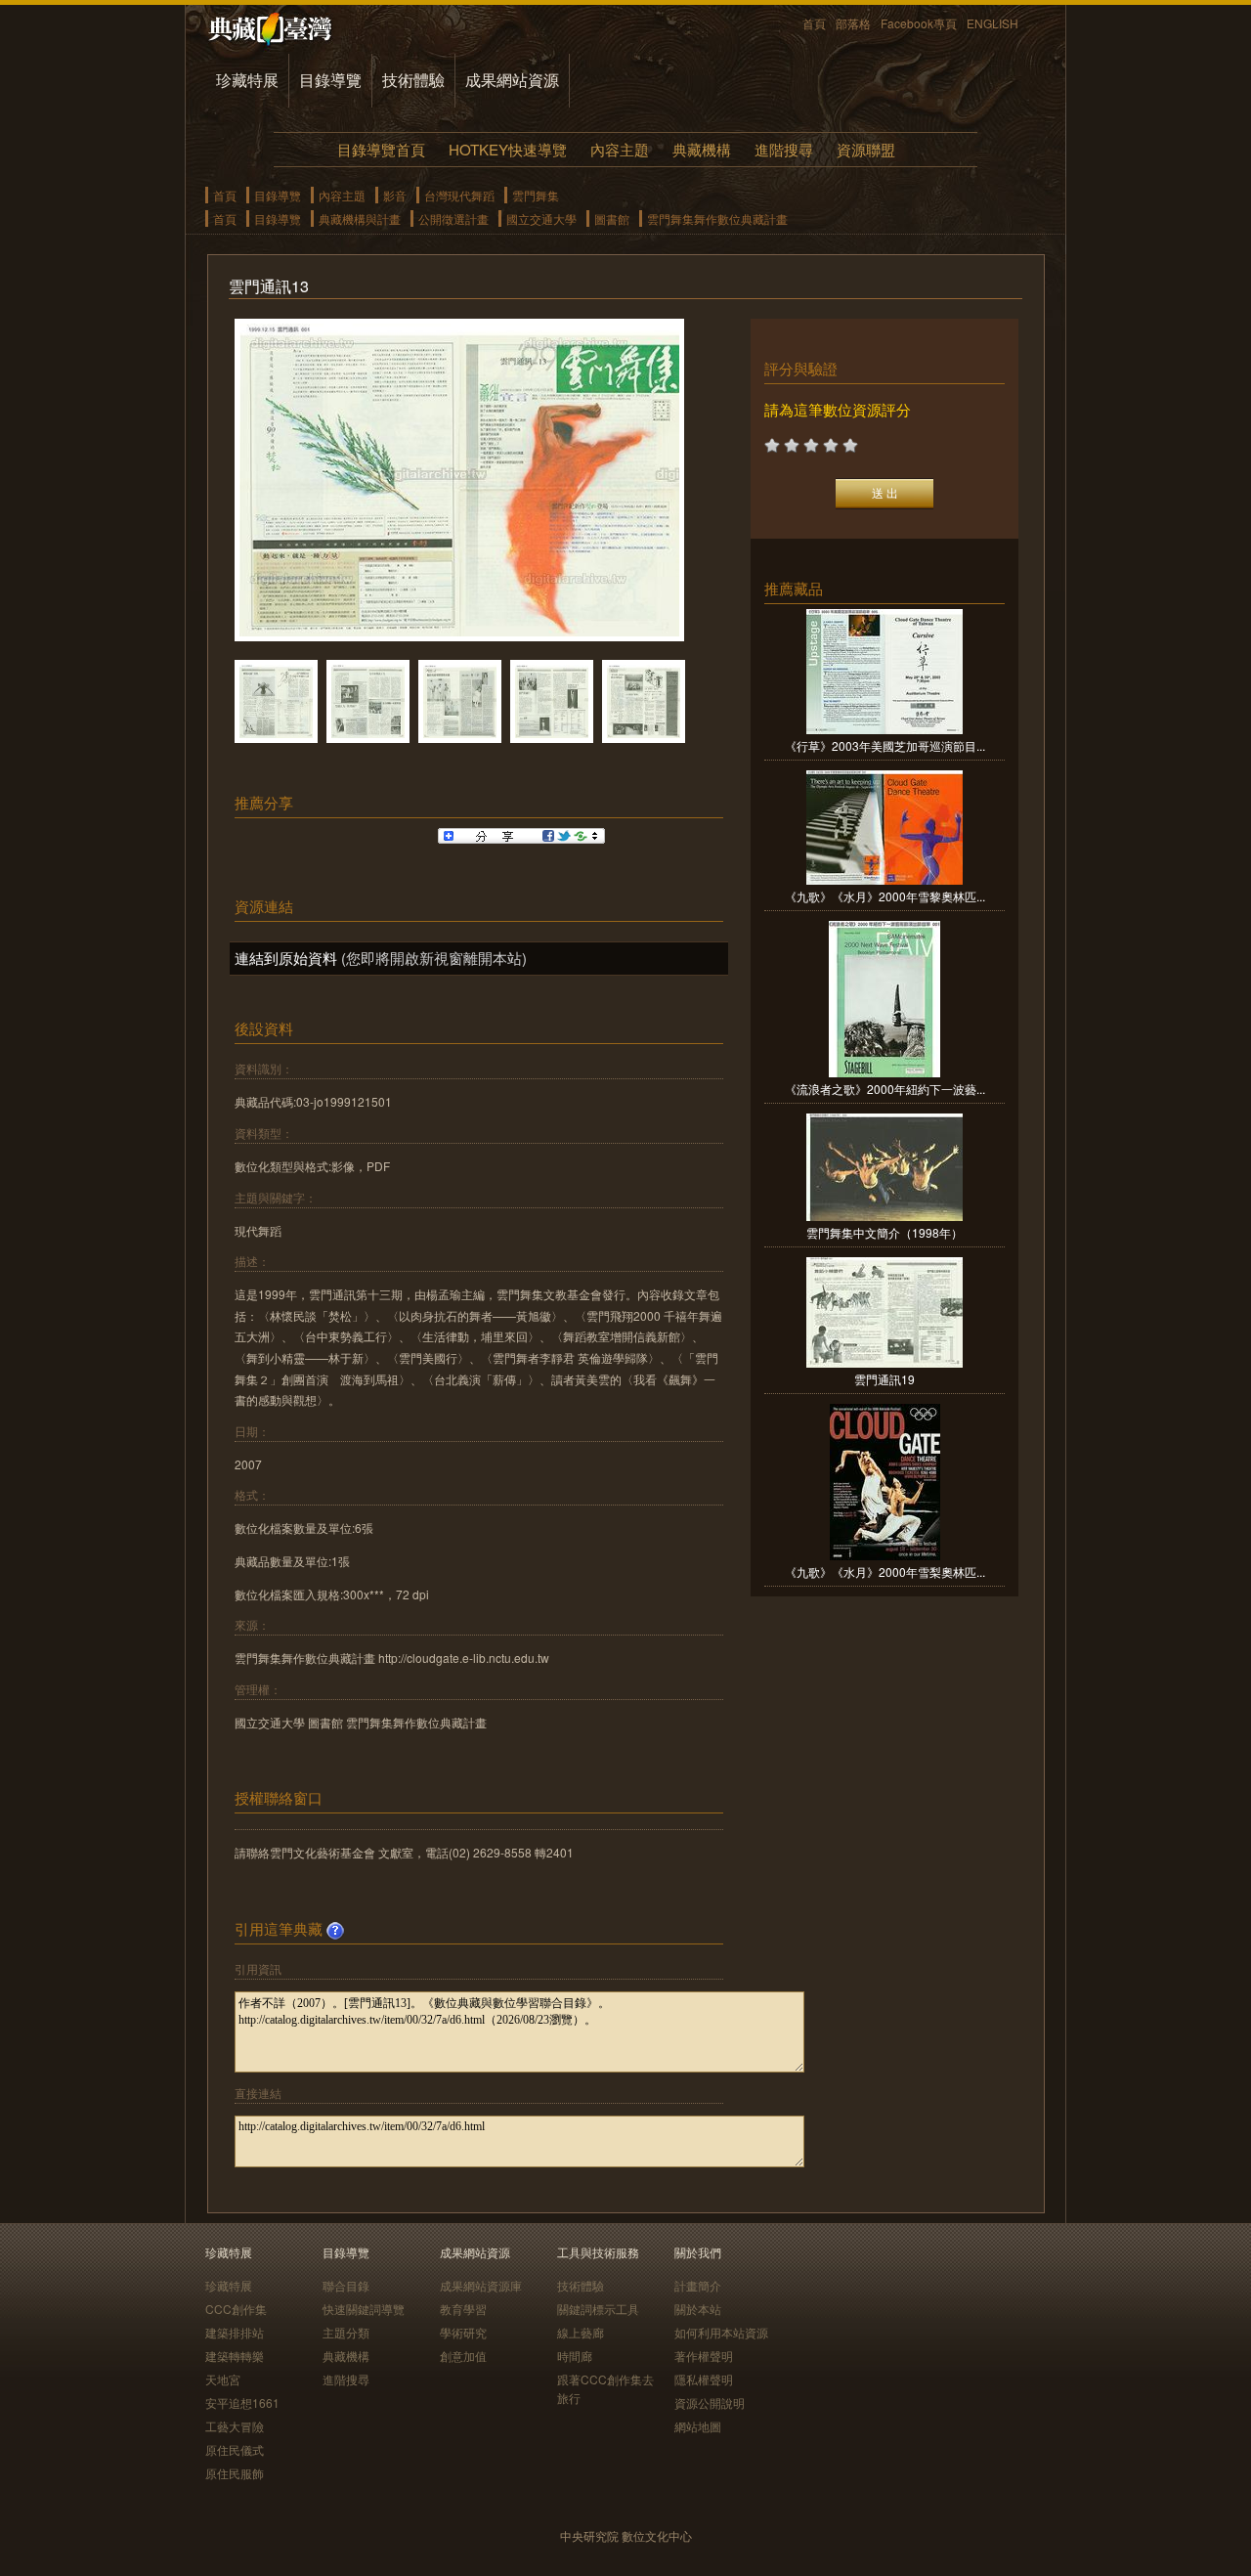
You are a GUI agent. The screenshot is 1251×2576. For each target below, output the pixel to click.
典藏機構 (702, 149)
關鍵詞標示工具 (598, 2309)
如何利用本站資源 (721, 2332)
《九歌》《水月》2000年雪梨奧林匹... (885, 1572)
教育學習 (463, 2309)
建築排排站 (235, 2332)
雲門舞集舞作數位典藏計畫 (717, 218)
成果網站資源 (512, 80)
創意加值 (463, 2356)
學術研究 (463, 2332)
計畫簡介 (698, 2285)
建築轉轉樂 (235, 2356)
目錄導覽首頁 (381, 149)
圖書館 (612, 218)
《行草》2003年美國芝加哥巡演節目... (885, 745)
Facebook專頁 (919, 23)
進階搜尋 (784, 149)
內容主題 (620, 149)
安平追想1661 (242, 2402)
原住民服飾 (235, 2473)
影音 (395, 195)
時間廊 (575, 2356)
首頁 (814, 23)
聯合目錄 (346, 2285)
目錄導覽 (330, 80)
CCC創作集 (236, 2309)
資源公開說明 (710, 2402)
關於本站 (698, 2309)
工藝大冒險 (235, 2426)
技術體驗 (413, 80)
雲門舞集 (536, 195)
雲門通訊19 (884, 1379)
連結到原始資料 (286, 958)
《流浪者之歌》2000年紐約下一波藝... (885, 1089)
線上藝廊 (581, 2332)
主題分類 (346, 2332)
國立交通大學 (541, 218)
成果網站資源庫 (481, 2285)
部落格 (853, 23)
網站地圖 (698, 2426)
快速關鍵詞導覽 (364, 2309)
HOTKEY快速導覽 (508, 149)
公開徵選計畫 (453, 218)
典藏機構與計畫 (360, 218)
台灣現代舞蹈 (459, 195)
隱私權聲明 (704, 2379)
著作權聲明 (704, 2356)
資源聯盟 (866, 149)
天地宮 (223, 2379)
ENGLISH (992, 23)
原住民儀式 (235, 2449)
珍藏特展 (247, 80)
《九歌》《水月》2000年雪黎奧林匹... (885, 896)
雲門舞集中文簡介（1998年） (884, 1232)
